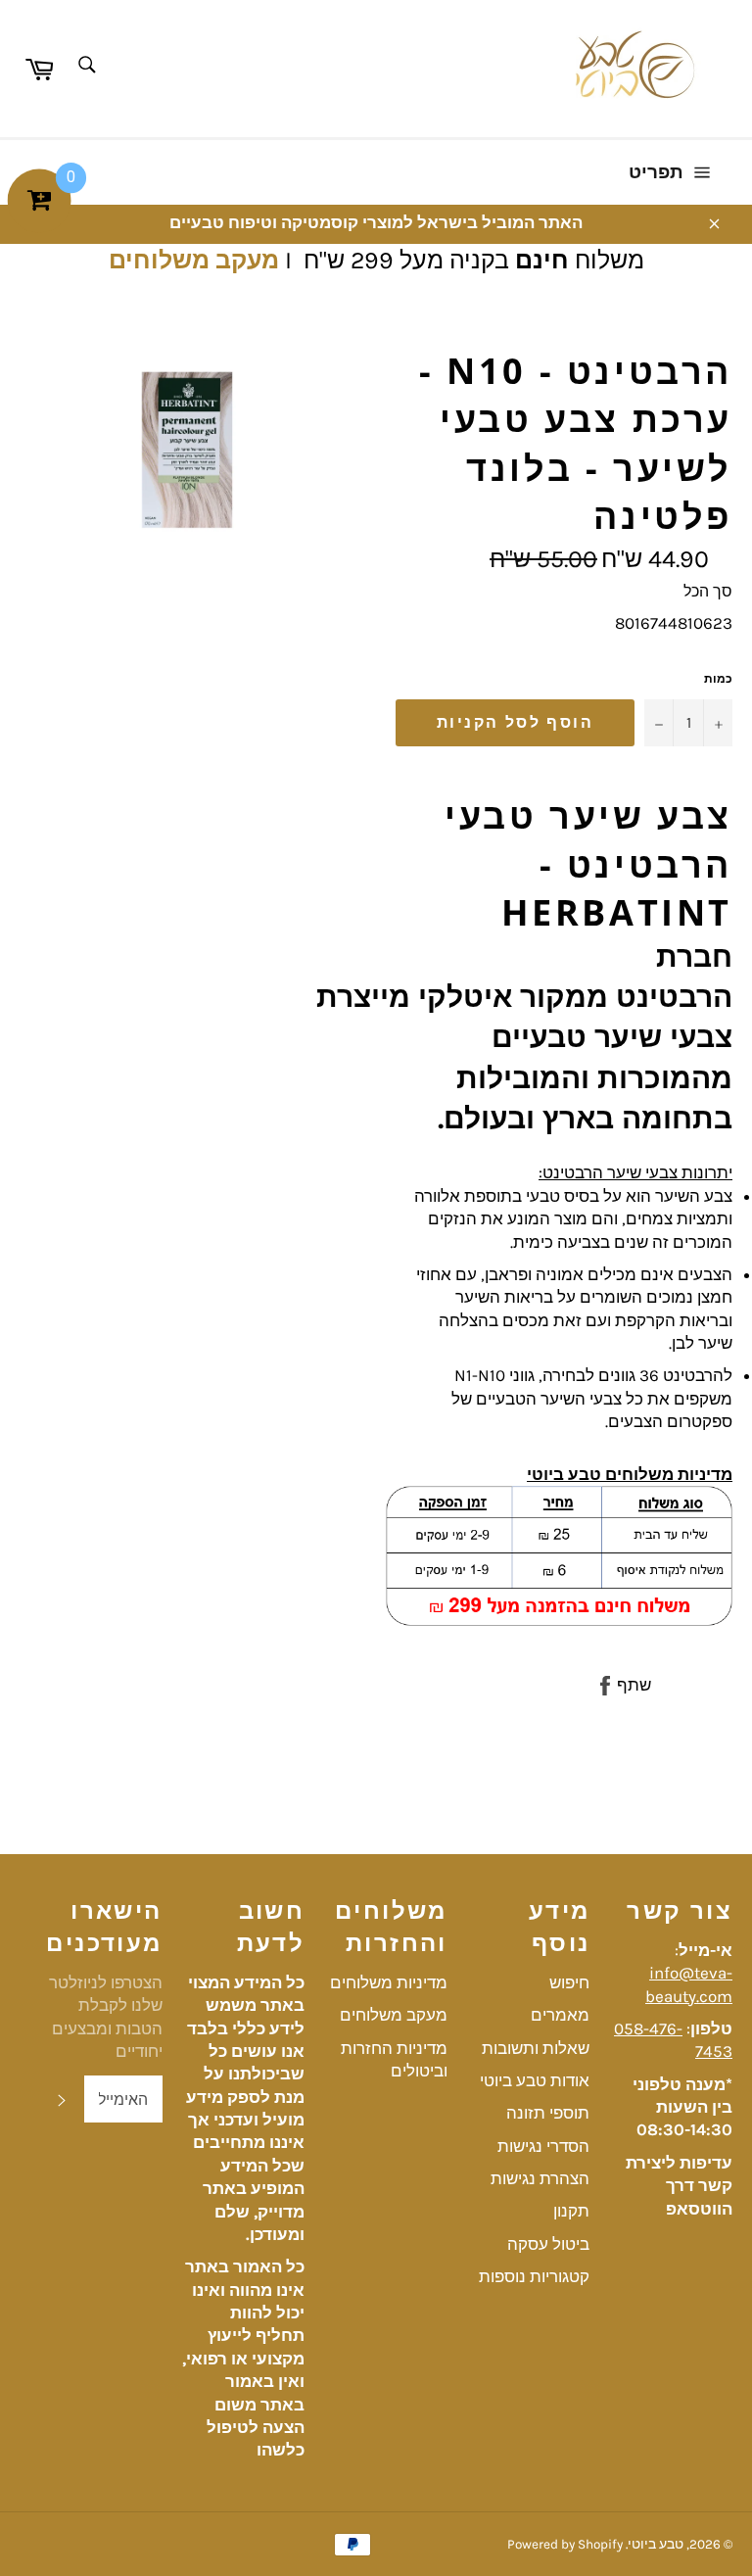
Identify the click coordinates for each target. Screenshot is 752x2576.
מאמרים (560, 2015)
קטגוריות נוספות (534, 2276)
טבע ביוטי (656, 2544)
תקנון (571, 2211)
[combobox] (86, 66)
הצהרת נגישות (540, 2178)
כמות (718, 679)
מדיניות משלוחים (389, 1982)
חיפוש (569, 1982)
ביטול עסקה (548, 2244)
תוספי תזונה (548, 2113)
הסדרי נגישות (543, 2146)
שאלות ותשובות (536, 2048)
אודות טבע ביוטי (535, 2080)
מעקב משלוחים (194, 260)
